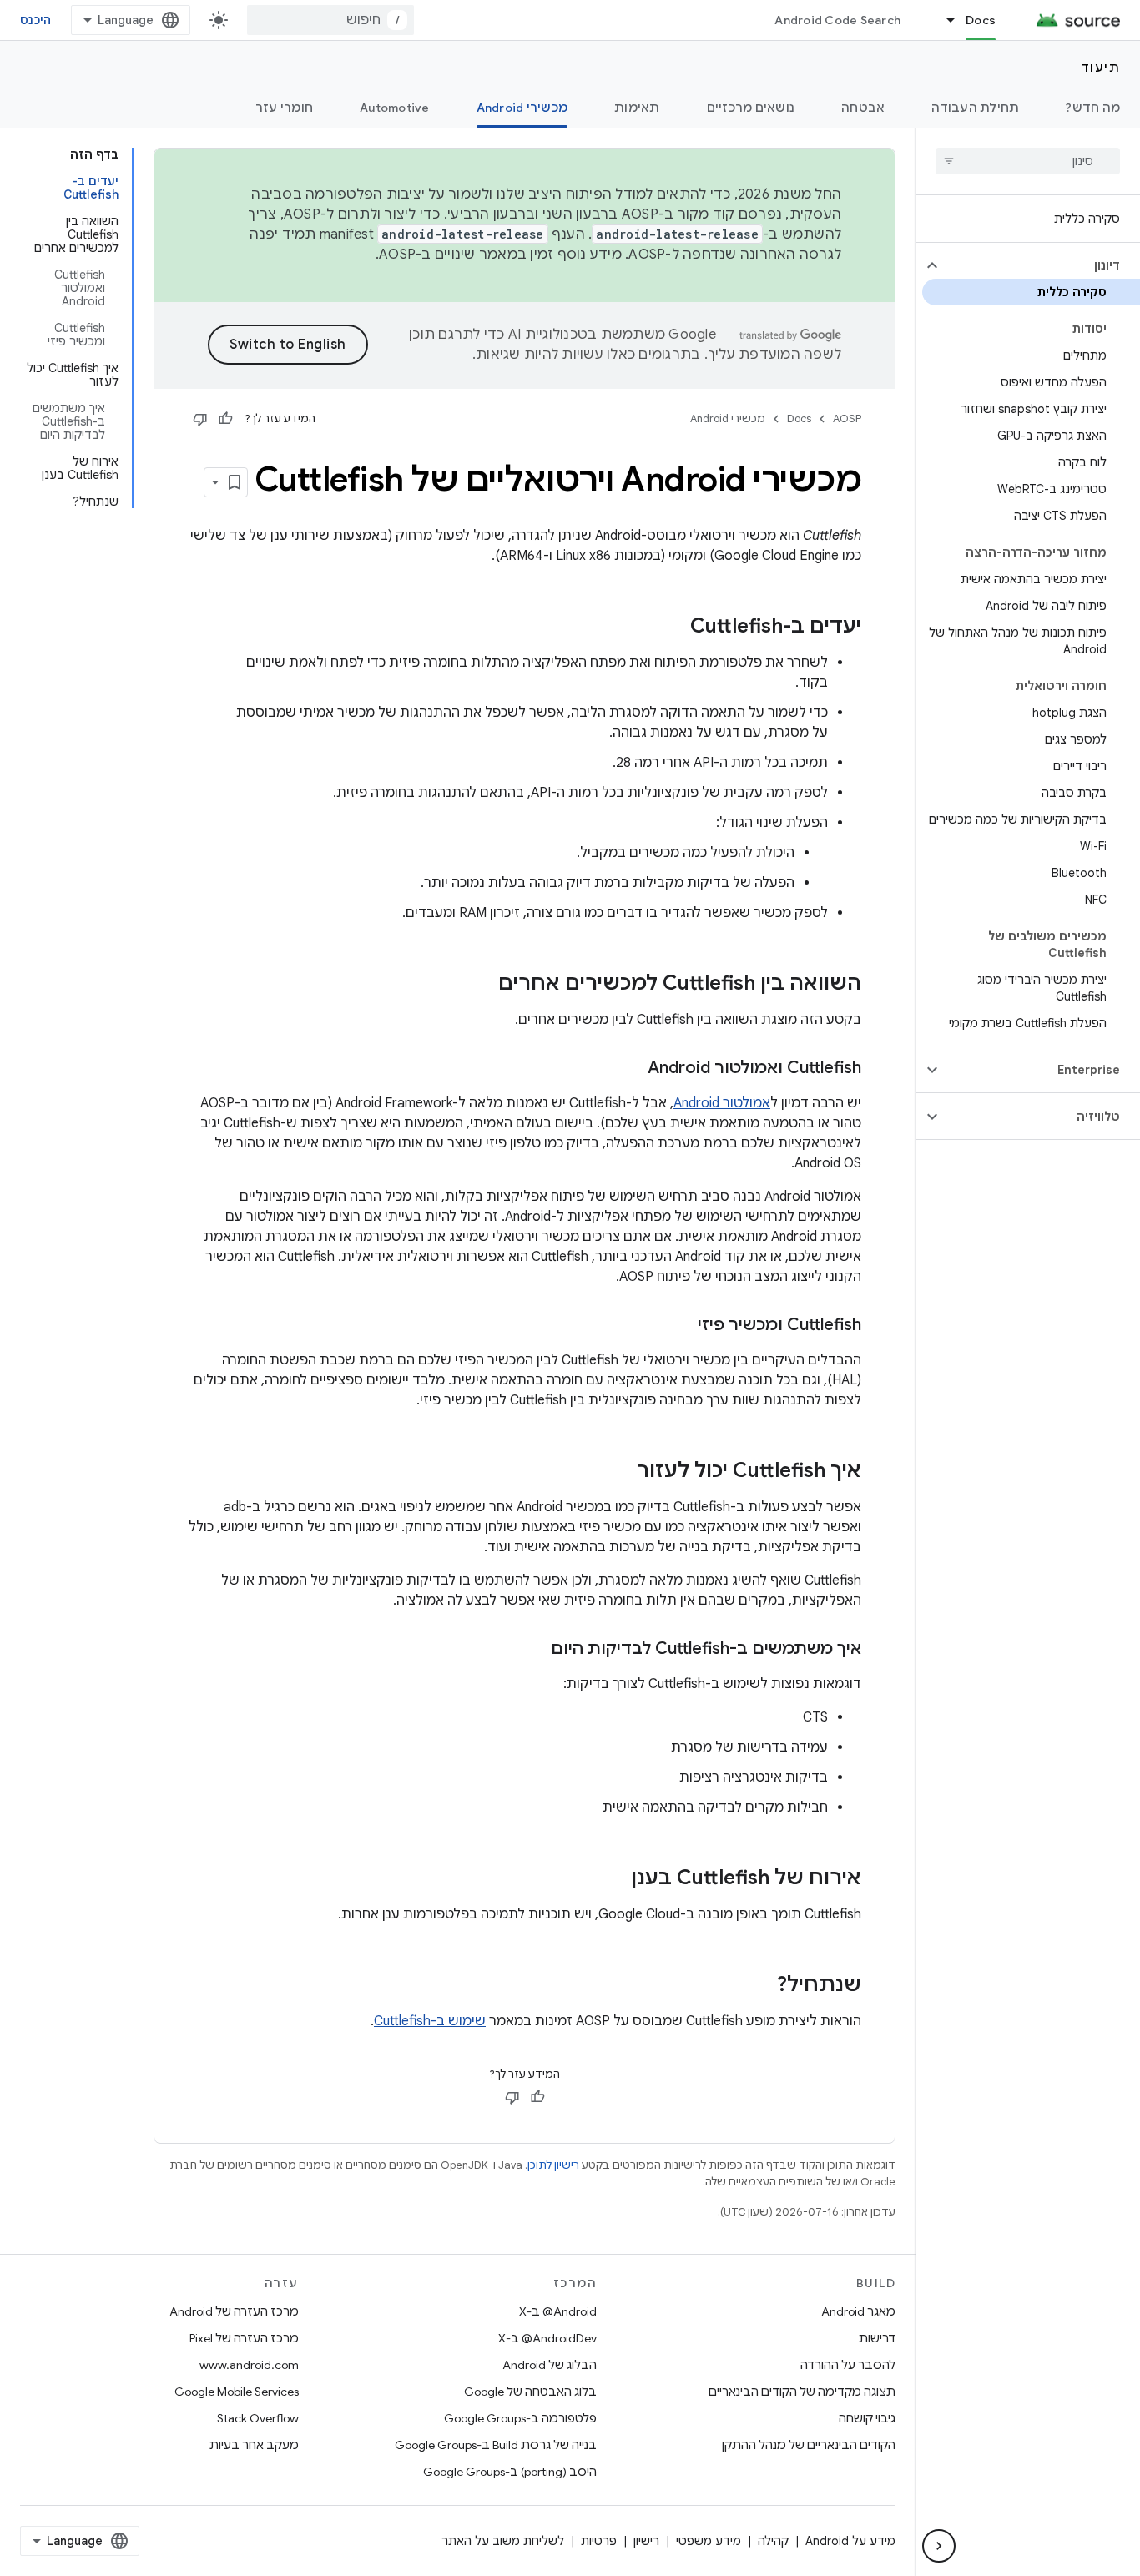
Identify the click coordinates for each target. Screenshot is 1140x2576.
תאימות (637, 108)
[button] (1041, 265)
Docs (981, 20)
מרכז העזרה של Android (234, 2311)
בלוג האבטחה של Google (530, 2392)
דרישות (877, 2338)
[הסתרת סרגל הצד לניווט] (939, 2546)
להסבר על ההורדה (848, 2365)
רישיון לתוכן (553, 2165)
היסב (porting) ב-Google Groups (510, 2472)
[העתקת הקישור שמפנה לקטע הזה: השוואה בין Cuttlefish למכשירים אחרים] (482, 985)
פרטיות (599, 2541)
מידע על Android (850, 2541)
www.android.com (249, 2365)
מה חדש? (1093, 108)
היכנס (35, 20)
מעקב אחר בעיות (254, 2445)
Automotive (395, 108)
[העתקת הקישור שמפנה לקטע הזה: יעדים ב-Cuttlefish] (673, 628)
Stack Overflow (258, 2418)
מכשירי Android (522, 108)
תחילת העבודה (975, 108)
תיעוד (1101, 68)
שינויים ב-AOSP (427, 255)
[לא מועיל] (200, 419)
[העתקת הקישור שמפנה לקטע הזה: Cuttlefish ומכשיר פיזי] (681, 1326)
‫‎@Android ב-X (558, 2311)
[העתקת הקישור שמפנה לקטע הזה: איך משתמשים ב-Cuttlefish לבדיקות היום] (534, 1650)
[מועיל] (225, 419)
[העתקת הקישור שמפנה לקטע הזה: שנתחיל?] (760, 1986)
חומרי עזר (284, 108)
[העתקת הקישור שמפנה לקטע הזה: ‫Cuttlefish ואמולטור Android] (631, 1069)
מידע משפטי (709, 2541)
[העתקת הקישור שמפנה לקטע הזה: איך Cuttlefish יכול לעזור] (620, 1472)
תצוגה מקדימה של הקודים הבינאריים (802, 2392)
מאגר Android (858, 2311)
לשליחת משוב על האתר (503, 2541)
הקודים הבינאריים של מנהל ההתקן (809, 2445)
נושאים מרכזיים (751, 108)
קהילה (773, 2541)
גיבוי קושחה (867, 2418)
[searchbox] (1028, 161)
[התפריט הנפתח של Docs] (943, 20)
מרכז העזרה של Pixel (244, 2338)
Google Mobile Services (237, 2392)
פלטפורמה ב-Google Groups (520, 2418)
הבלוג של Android (550, 2365)
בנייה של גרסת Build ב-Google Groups (496, 2445)
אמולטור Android (722, 1103)
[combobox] (330, 20)
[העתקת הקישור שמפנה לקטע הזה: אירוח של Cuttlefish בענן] (614, 1879)
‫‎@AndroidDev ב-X (547, 2338)
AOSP (847, 418)
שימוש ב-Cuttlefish (430, 2021)
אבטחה (863, 108)
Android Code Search (837, 20)
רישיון (646, 2541)
